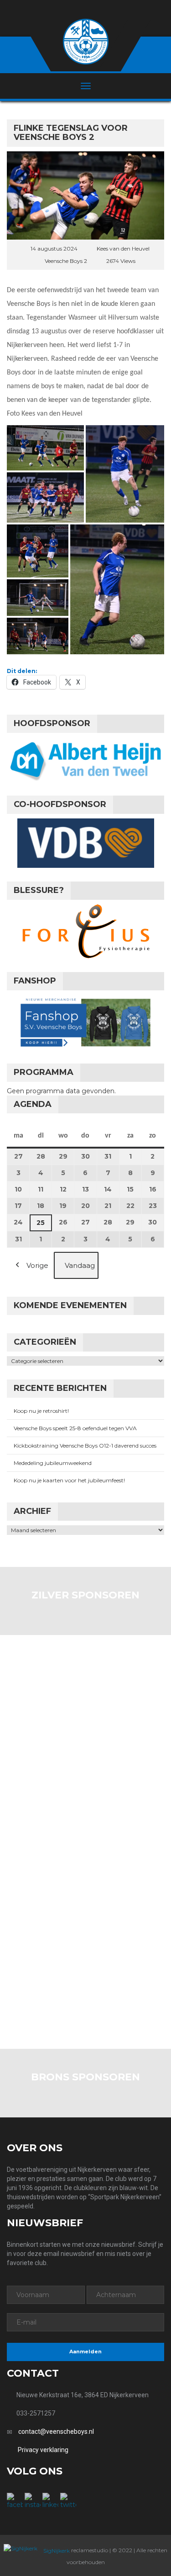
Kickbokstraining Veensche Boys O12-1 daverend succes (85, 1446)
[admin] (74, 10)
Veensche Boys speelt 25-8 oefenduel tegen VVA (75, 1428)
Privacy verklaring (43, 2450)
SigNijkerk (56, 2551)
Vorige (37, 1265)
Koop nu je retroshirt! (41, 1411)
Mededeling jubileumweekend (53, 1463)
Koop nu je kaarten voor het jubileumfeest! (69, 1480)
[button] (45, 448)
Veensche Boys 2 (66, 261)
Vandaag (80, 1265)
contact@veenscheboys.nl (56, 2432)
